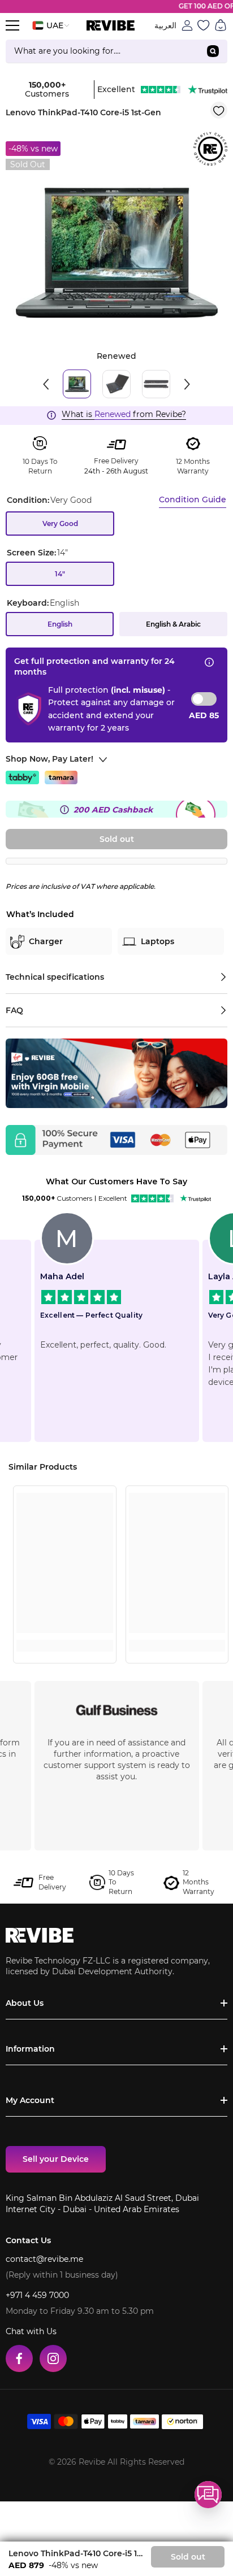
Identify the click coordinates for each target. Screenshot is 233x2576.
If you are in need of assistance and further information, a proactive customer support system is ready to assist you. (117, 1760)
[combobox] (102, 51)
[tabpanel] (116, 253)
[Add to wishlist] (219, 110)
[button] (208, 2495)
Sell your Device (56, 2159)
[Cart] (221, 25)
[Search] (116, 51)
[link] (65, 1624)
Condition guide (193, 499)
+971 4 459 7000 (37, 2295)
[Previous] (46, 384)
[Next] (187, 384)
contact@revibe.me (44, 2259)
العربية (165, 25)
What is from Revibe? (124, 414)
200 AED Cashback (113, 810)
